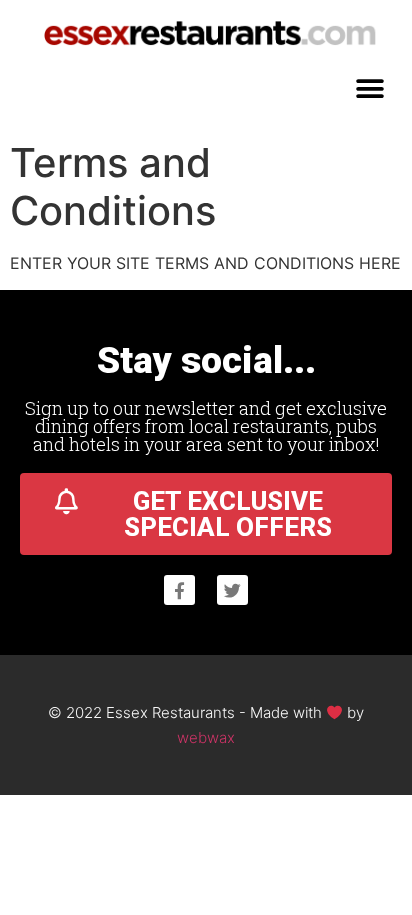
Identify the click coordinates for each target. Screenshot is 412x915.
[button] (369, 88)
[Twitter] (232, 590)
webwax (206, 737)
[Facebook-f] (179, 590)
